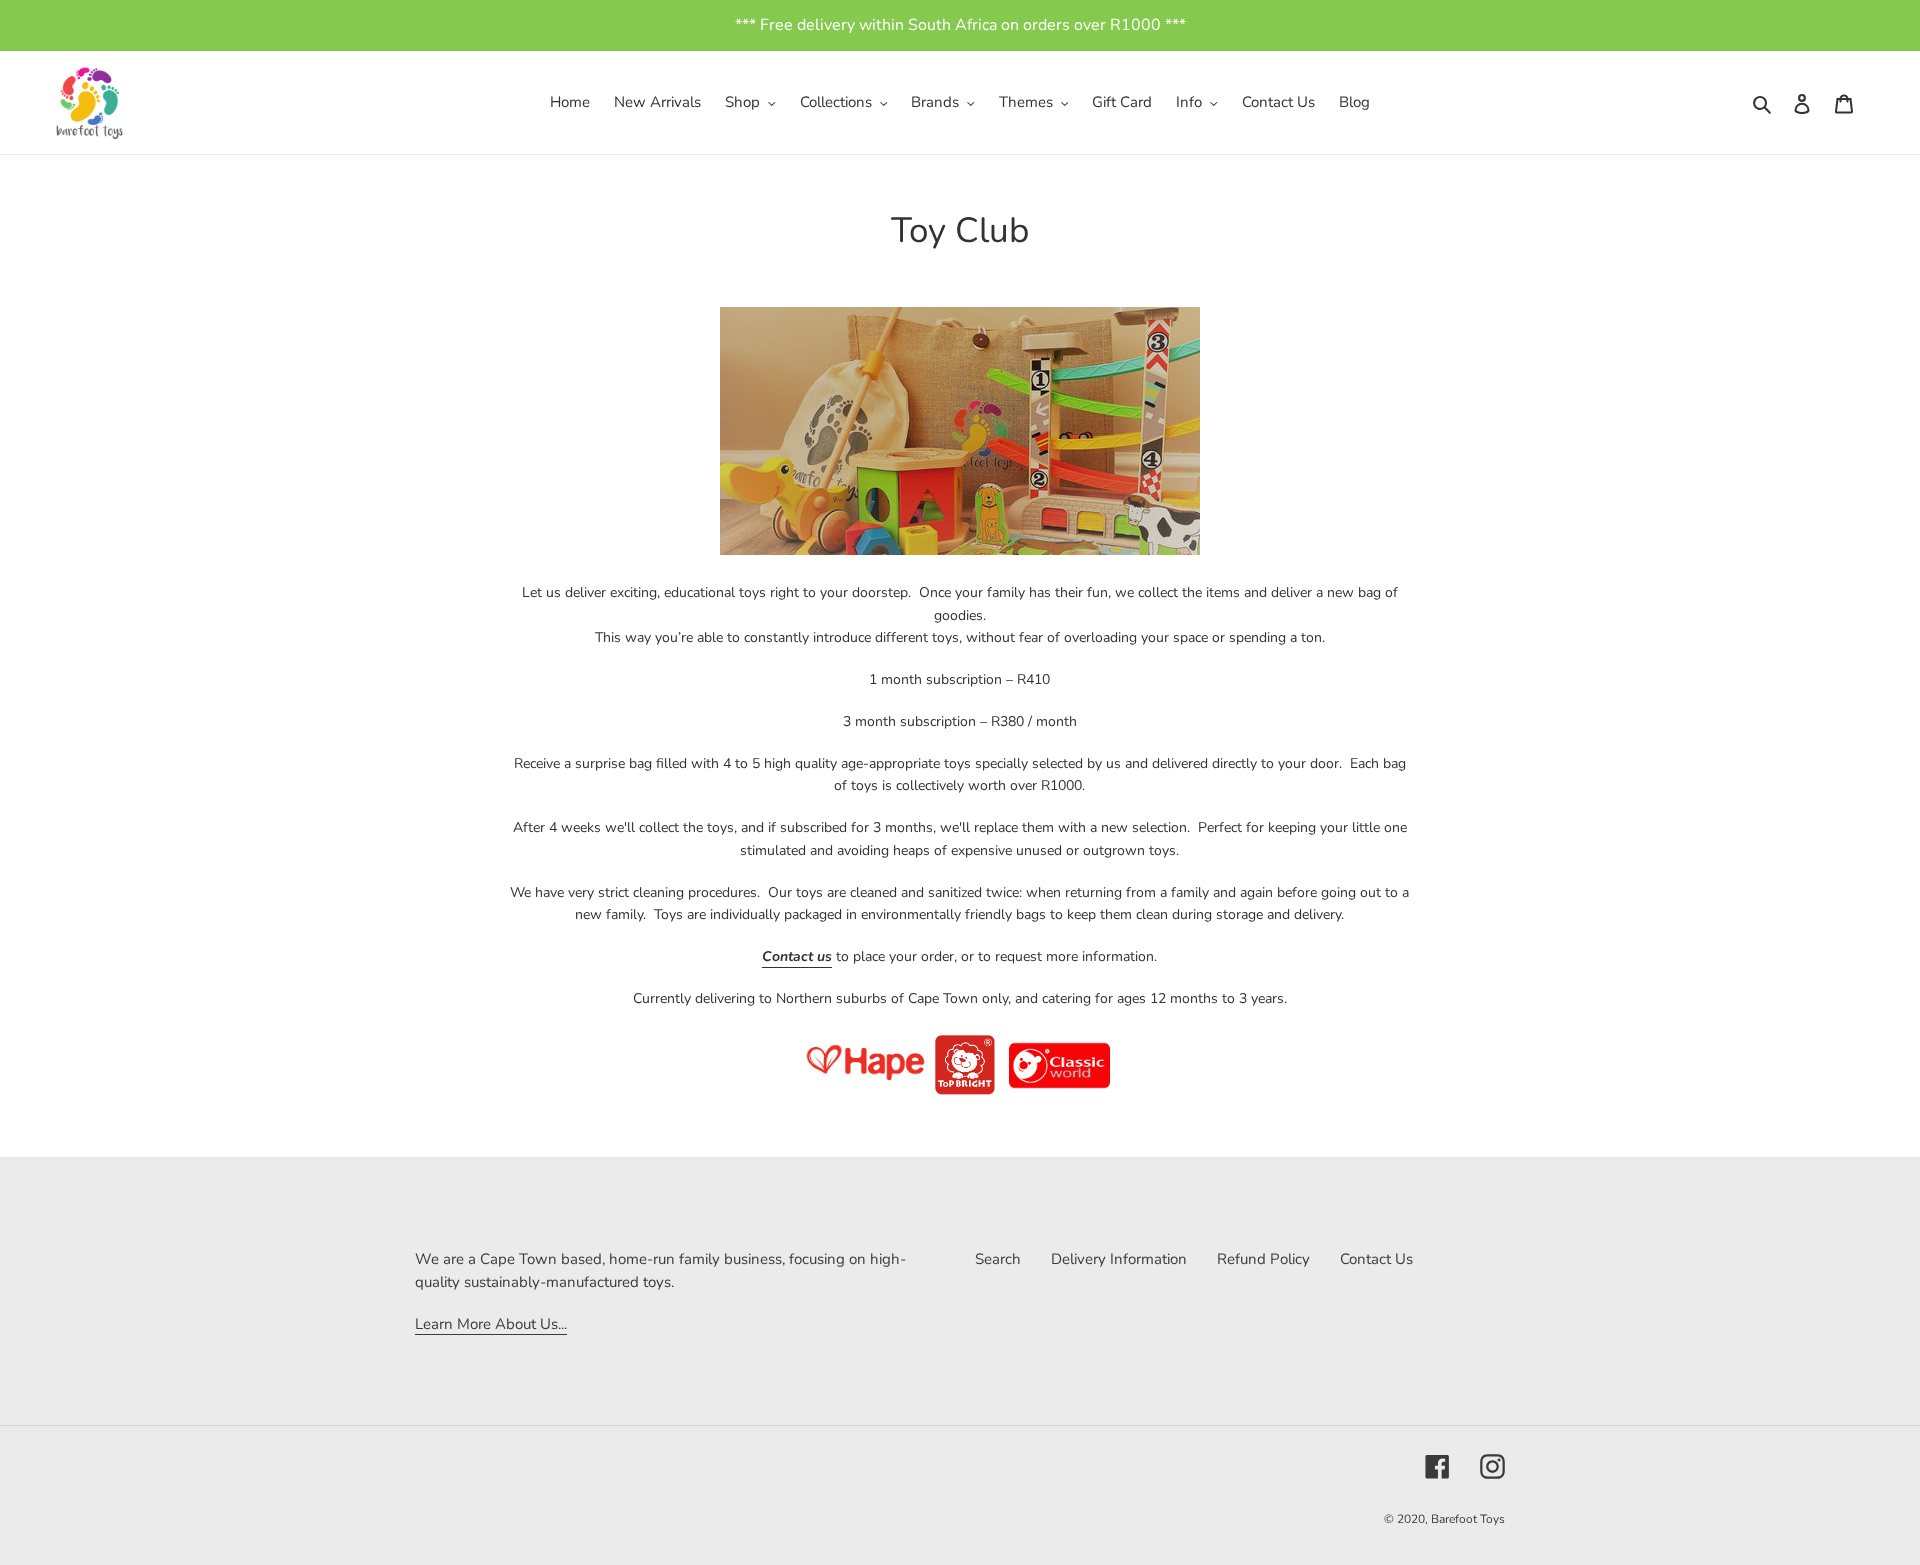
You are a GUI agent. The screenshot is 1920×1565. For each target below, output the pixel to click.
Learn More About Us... (491, 1324)
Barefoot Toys (1468, 1519)
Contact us (797, 956)
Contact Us (1376, 1259)
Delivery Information (1119, 1259)
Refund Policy (1263, 1259)
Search (998, 1259)
